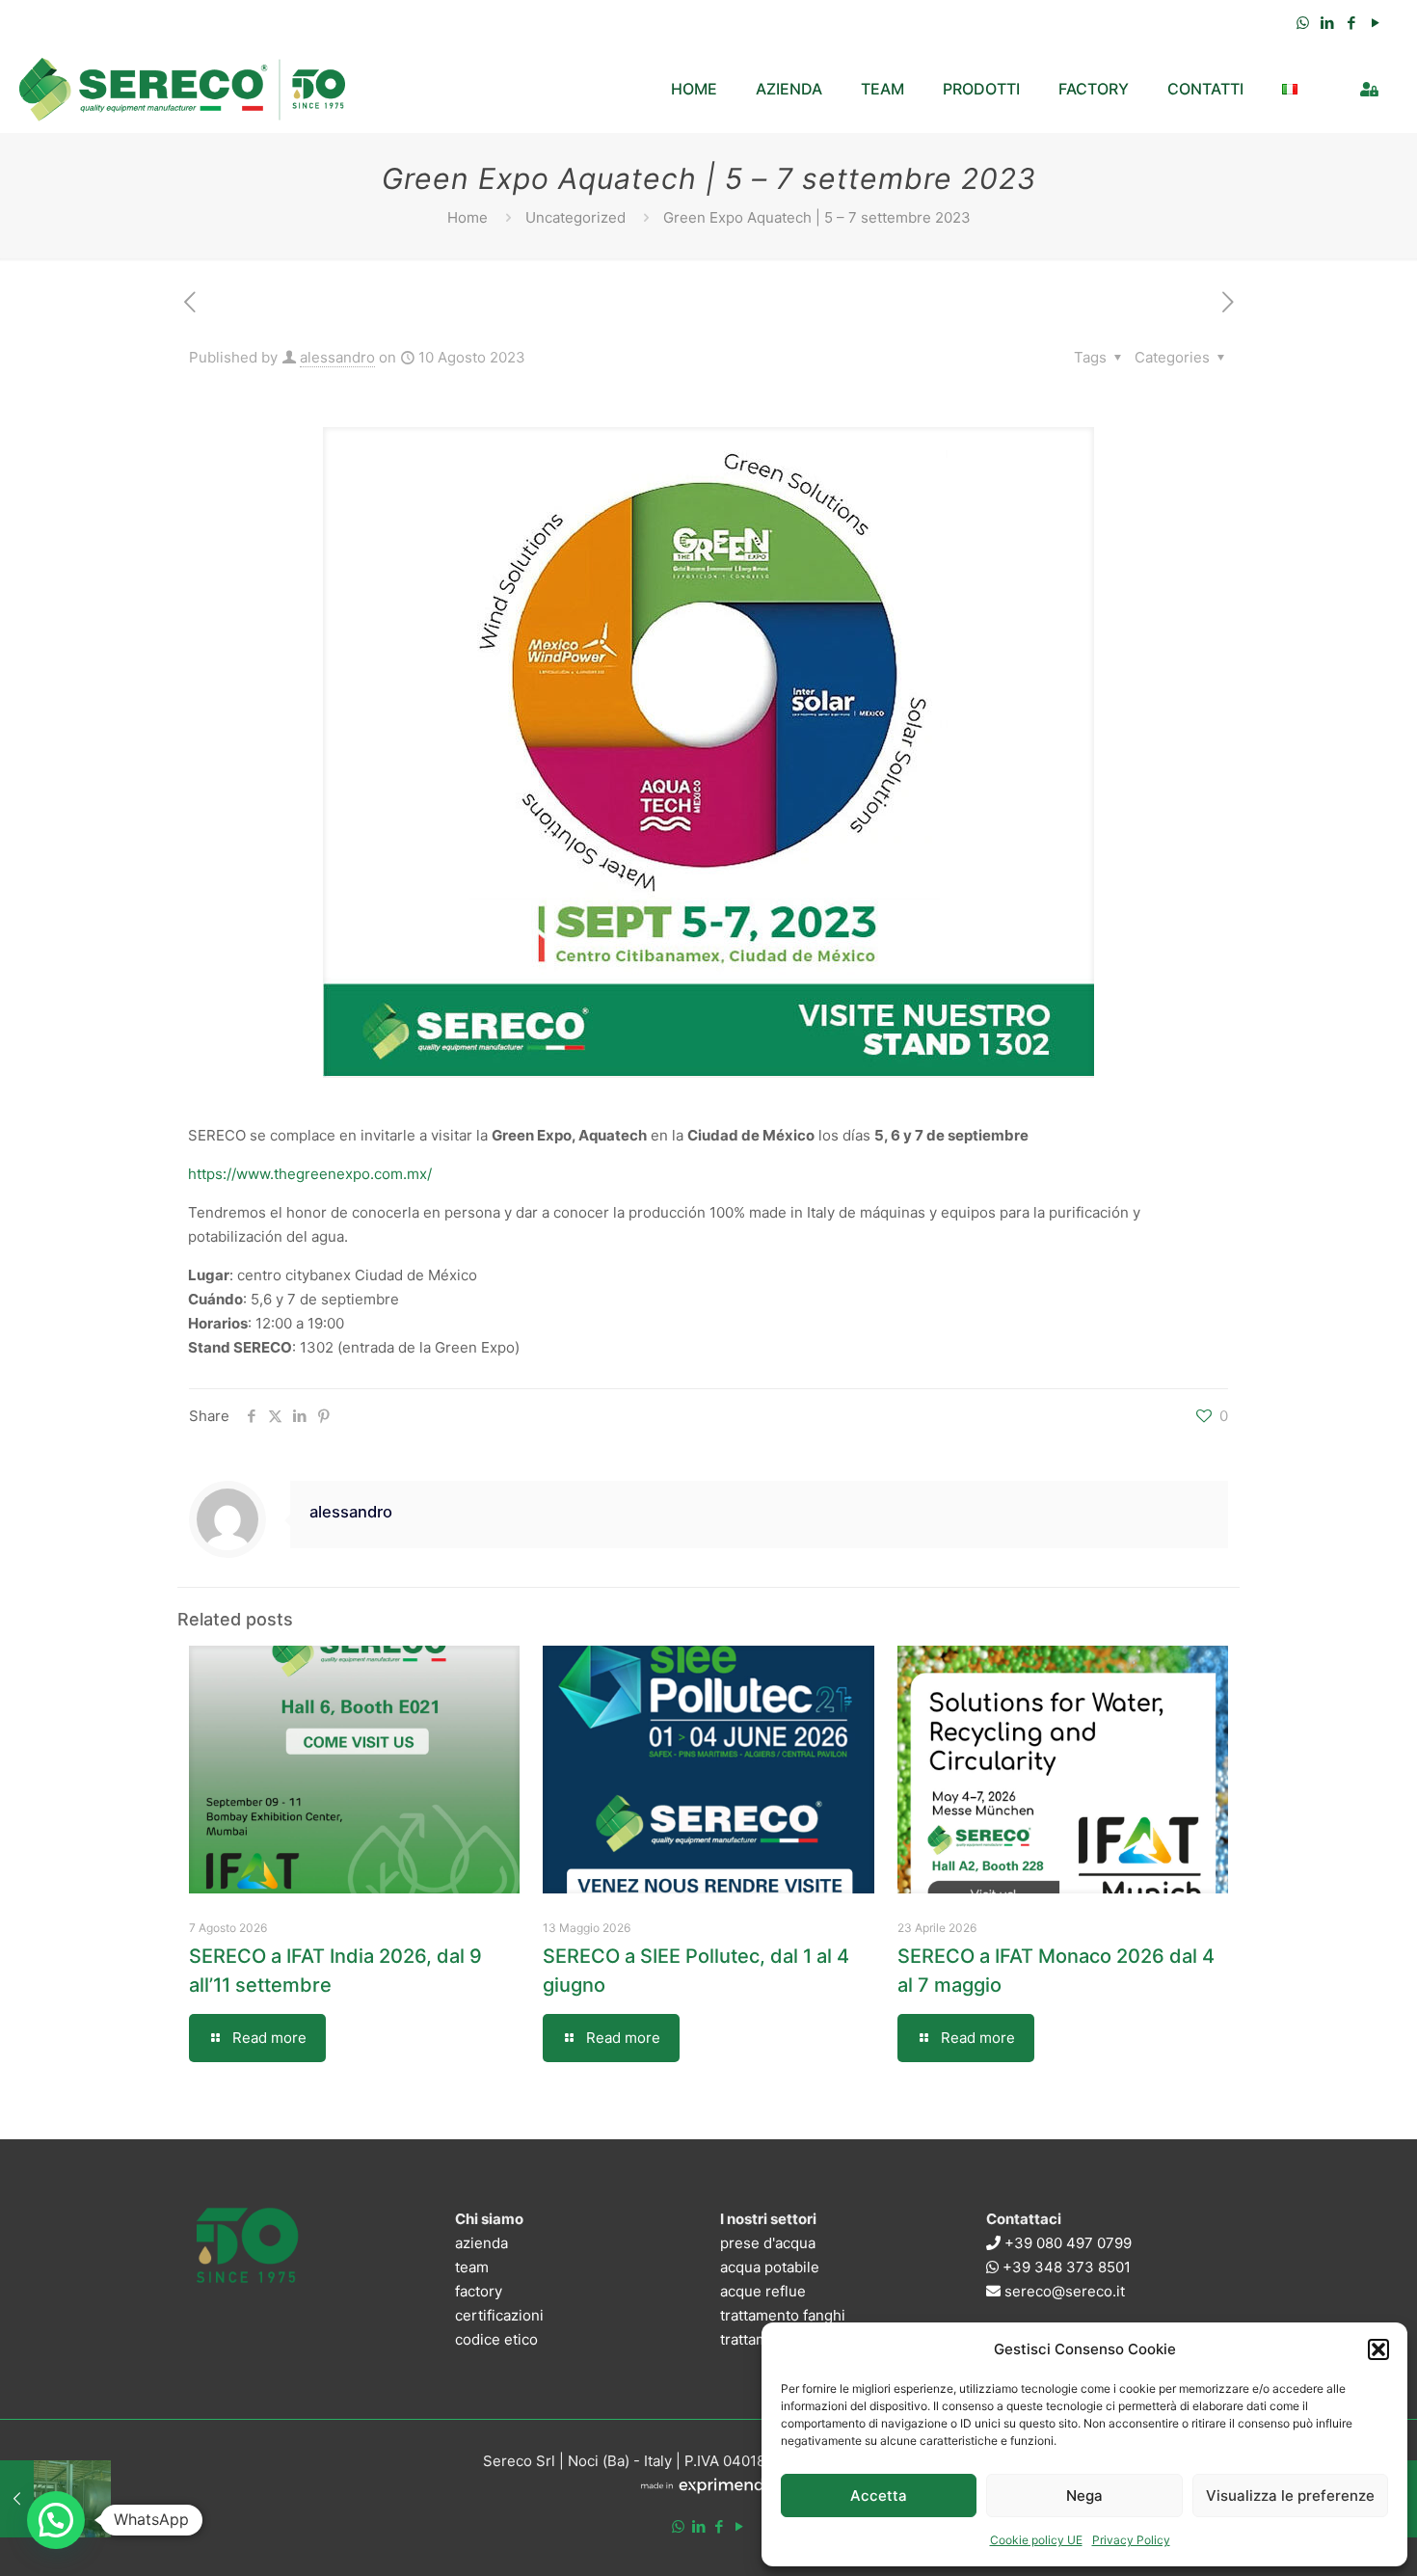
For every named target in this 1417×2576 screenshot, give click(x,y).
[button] (1378, 2349)
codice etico (496, 2339)
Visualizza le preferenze (1290, 2495)
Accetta (879, 2495)
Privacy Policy (1131, 2540)
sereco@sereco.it (1063, 2291)
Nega (1084, 2495)
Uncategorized (575, 217)
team (472, 2267)
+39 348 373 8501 (1065, 2267)
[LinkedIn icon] (1327, 23)
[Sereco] (183, 89)
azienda (481, 2243)
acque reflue (763, 2291)
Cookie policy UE (1036, 2540)
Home (468, 217)
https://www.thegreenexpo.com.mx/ (310, 1174)
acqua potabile (770, 2267)
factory (479, 2291)
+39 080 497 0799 (1066, 2243)
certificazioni (499, 2315)
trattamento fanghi (783, 2315)
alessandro (337, 357)
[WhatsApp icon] (1303, 23)
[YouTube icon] (1375, 23)
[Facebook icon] (1351, 23)
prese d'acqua (768, 2243)
